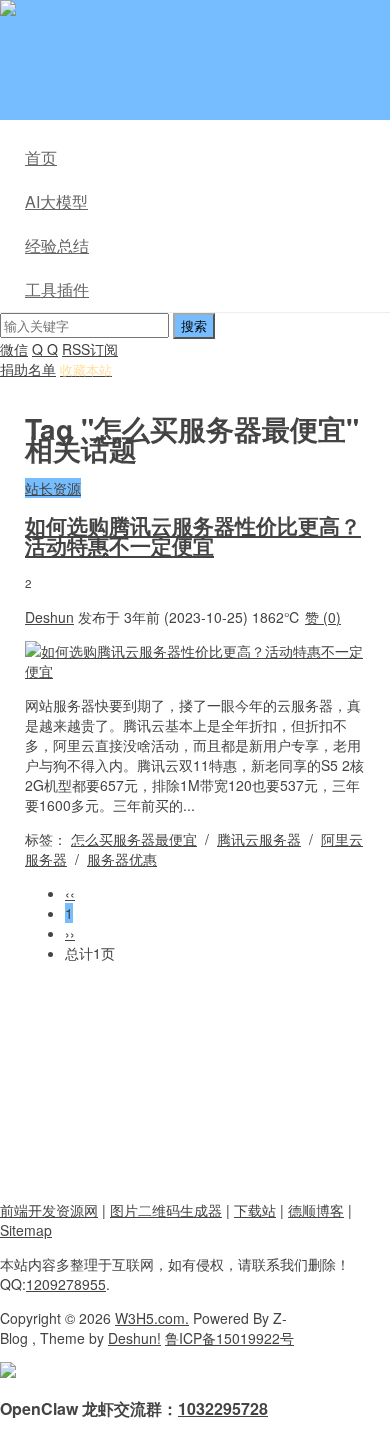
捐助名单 (28, 369)
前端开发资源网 (49, 1210)
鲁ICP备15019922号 (229, 1338)
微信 (14, 349)
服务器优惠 (122, 859)
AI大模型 (56, 201)
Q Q (45, 349)
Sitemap (26, 1230)
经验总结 (57, 245)
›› (70, 933)
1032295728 (223, 1408)
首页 (41, 157)
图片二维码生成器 (166, 1210)
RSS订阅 (90, 349)
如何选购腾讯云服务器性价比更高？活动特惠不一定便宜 (193, 535)
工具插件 (57, 289)
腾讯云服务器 (259, 839)
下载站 (255, 1210)
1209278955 (66, 1284)
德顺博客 (316, 1210)
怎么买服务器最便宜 (134, 839)
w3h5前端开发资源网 (214, 10)
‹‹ (70, 893)
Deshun (49, 617)
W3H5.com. (152, 1318)
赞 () (323, 617)
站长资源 (53, 488)
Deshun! (134, 1338)
